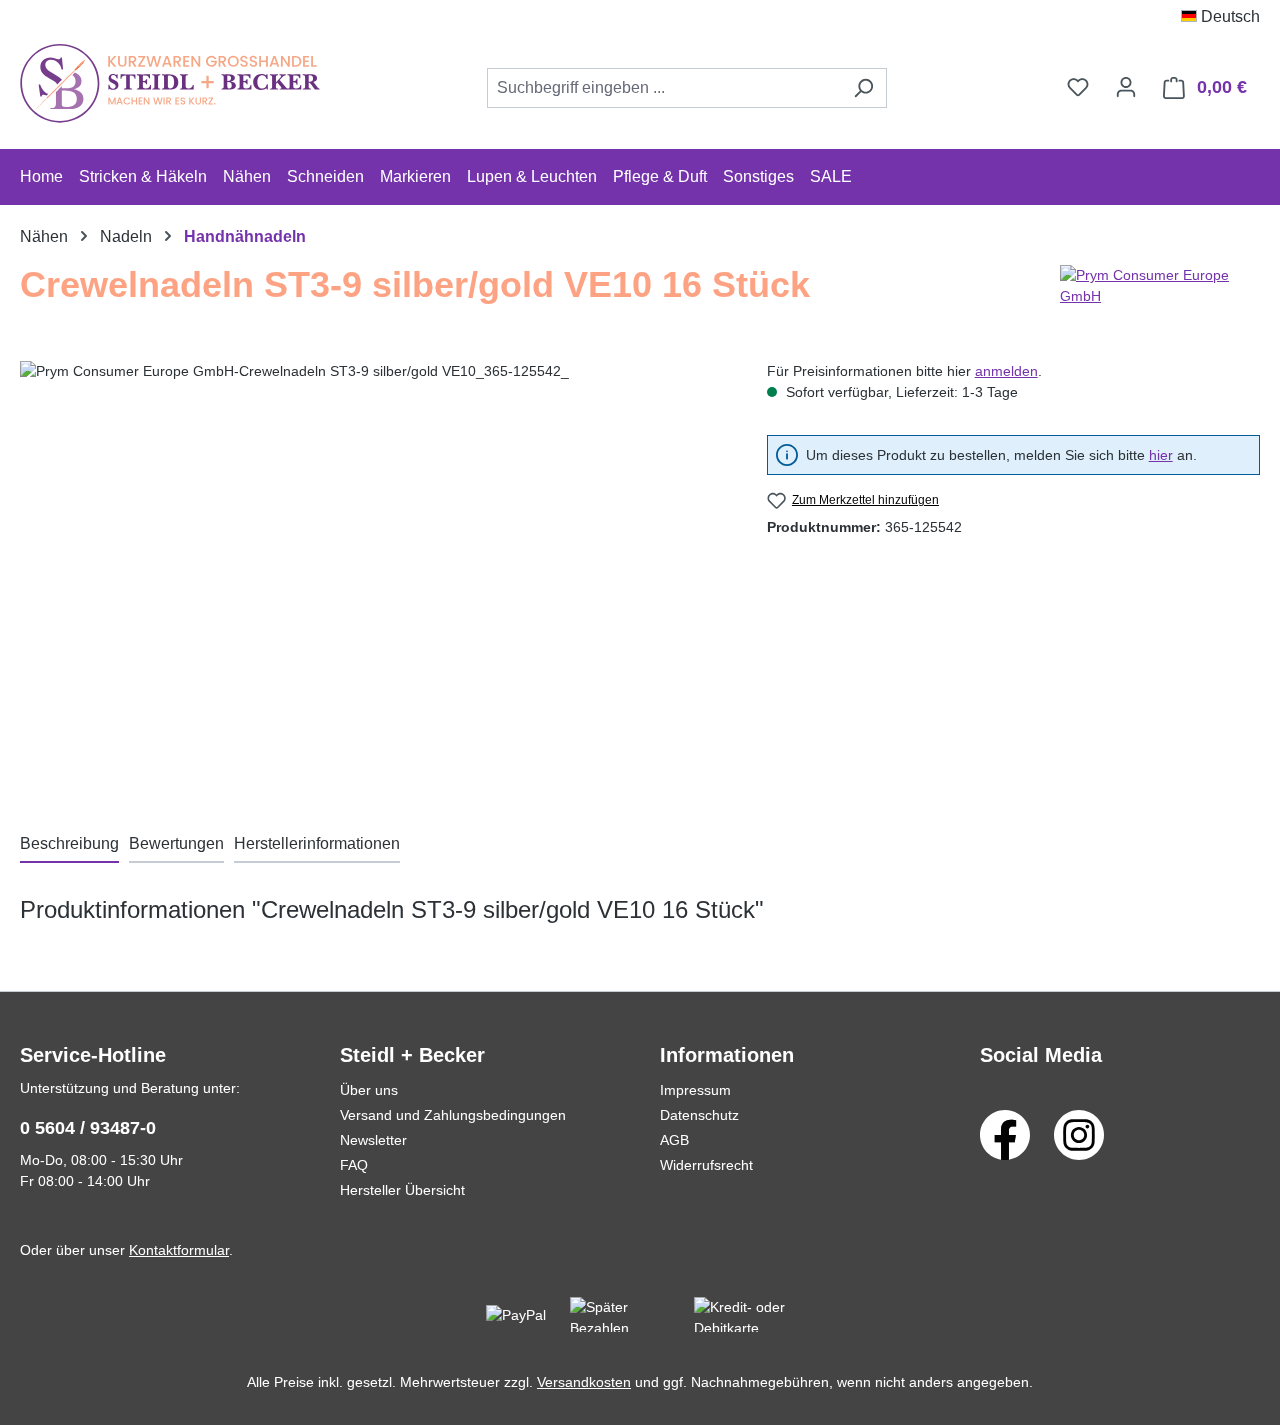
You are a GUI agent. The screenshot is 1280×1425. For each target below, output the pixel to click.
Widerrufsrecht (706, 1165)
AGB (674, 1140)
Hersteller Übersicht (402, 1190)
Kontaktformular (179, 1250)
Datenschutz (699, 1115)
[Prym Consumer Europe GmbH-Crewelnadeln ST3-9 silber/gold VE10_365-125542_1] (373, 576)
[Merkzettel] (1078, 87)
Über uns (369, 1090)
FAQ (354, 1165)
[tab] (69, 845)
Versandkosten (584, 1382)
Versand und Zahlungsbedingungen (453, 1115)
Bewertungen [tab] (176, 843)
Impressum (695, 1090)
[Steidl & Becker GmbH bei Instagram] (1079, 1134)
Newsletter (373, 1140)
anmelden (1006, 371)
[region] (373, 576)
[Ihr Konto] (1126, 87)
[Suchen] (863, 88)
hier (1161, 455)
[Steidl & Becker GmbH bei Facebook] (1005, 1134)
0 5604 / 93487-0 (88, 1128)
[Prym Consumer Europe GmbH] (1160, 293)
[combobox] (664, 88)
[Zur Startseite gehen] (170, 83)
